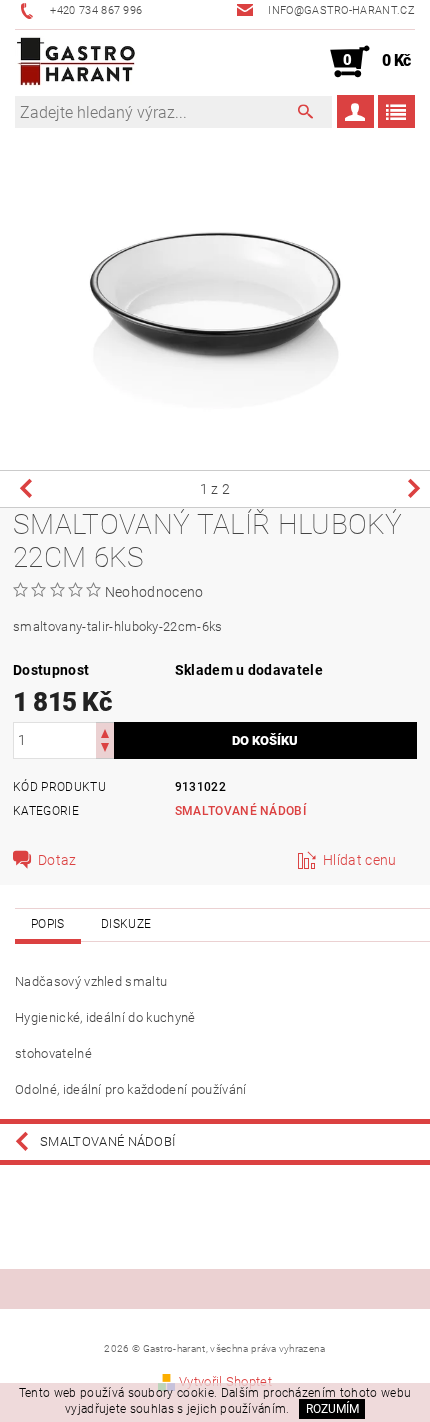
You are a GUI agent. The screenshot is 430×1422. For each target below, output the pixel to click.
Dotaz (57, 860)
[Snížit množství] (105, 749)
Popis (48, 924)
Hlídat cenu (360, 860)
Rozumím (332, 1409)
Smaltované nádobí (240, 811)
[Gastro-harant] (76, 62)
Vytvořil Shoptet (225, 1381)
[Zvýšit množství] (105, 731)
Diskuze (126, 924)
